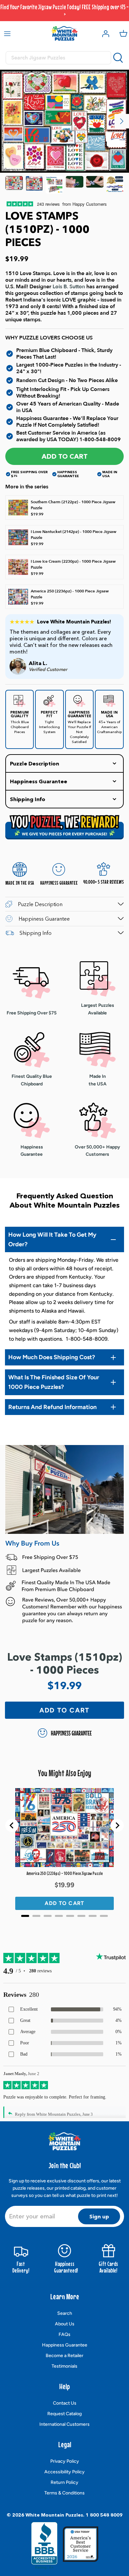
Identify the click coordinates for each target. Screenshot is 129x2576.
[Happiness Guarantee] (115, 185)
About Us (65, 2324)
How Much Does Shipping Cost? (52, 1357)
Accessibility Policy (64, 2472)
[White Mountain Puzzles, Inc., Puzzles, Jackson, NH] (44, 2546)
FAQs (64, 2334)
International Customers (64, 2424)
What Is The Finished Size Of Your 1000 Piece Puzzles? (54, 1382)
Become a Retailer (64, 2356)
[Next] (122, 121)
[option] (64, 121)
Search (65, 2313)
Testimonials (64, 2366)
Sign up (99, 2216)
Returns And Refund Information (52, 1407)
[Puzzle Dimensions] (54, 185)
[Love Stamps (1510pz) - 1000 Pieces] (14, 185)
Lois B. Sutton (69, 287)
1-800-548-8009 (100, 440)
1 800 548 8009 (104, 2515)
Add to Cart (65, 456)
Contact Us (65, 2403)
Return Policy (64, 2482)
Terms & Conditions (64, 2493)
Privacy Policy (65, 2461)
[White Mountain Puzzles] (64, 33)
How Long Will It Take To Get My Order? (52, 1239)
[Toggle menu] (7, 33)
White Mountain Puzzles (54, 2515)
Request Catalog (64, 2414)
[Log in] (104, 33)
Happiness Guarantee (65, 2345)
